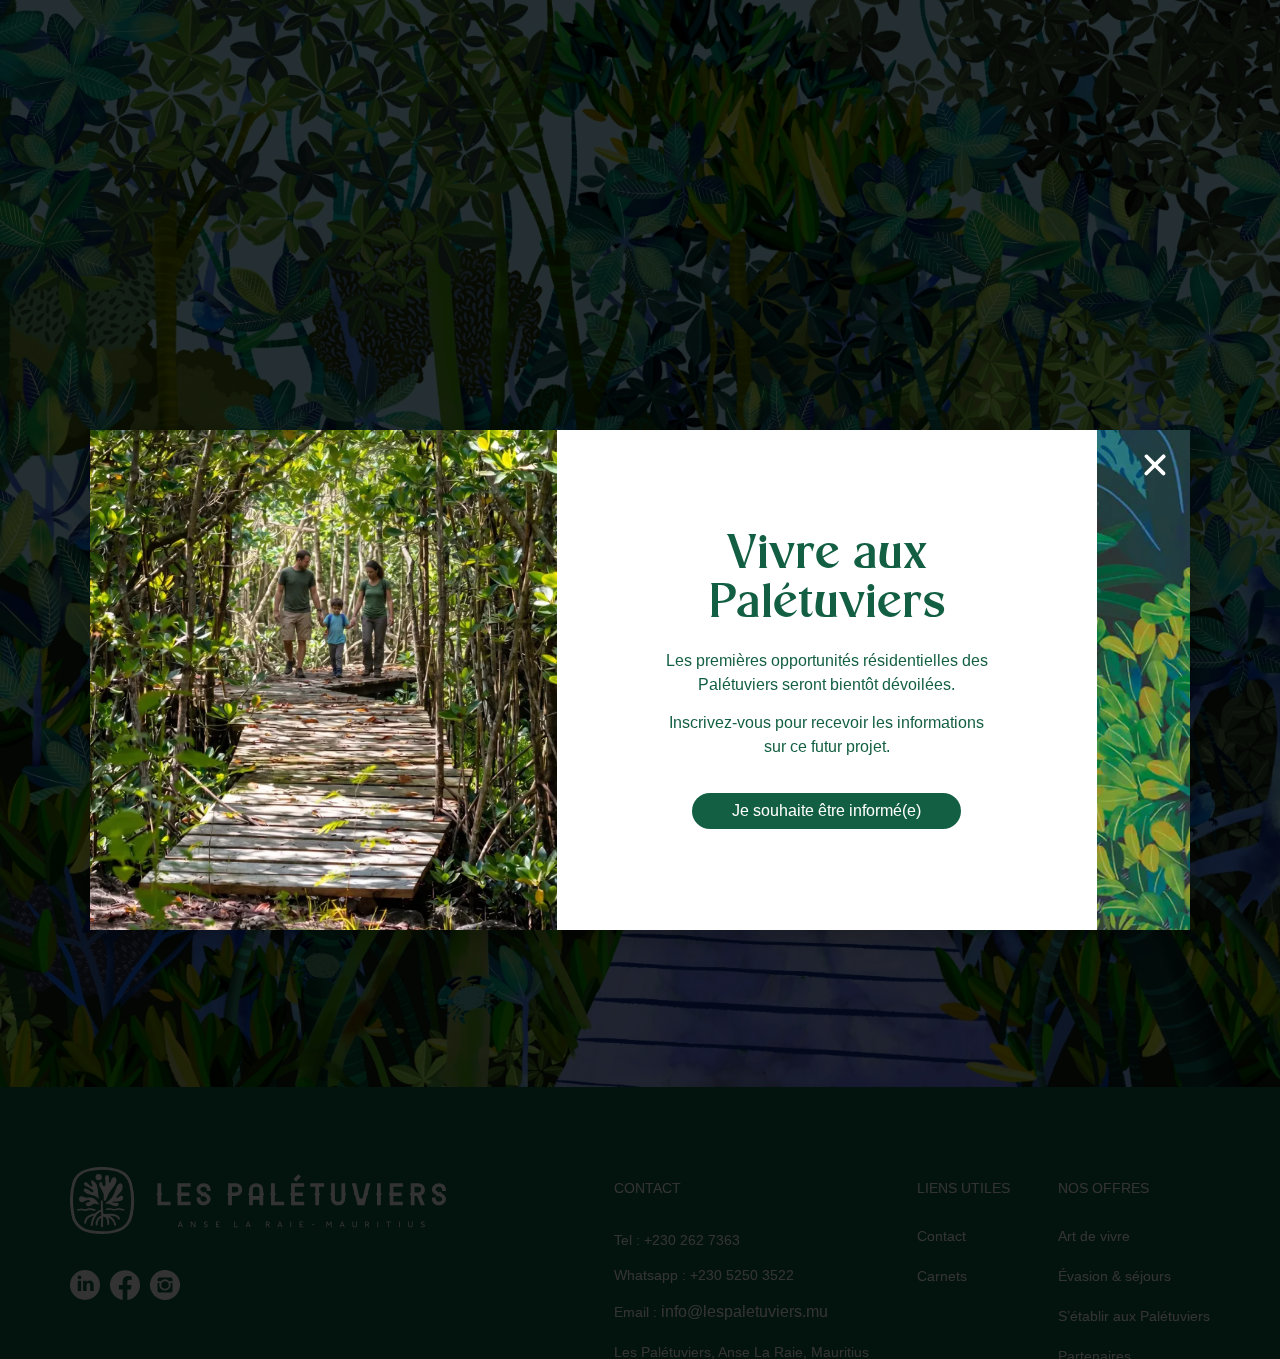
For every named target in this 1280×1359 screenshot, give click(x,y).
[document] (640, 679)
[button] (1155, 465)
